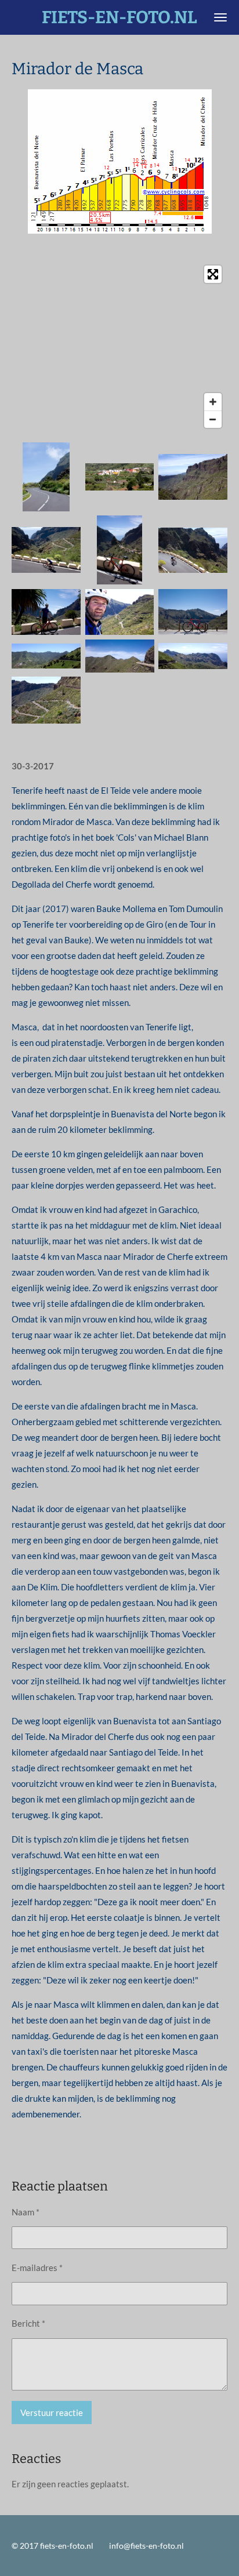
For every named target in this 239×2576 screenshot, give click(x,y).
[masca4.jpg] (120, 550)
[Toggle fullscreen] (213, 274)
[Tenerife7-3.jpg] (120, 656)
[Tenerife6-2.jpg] (46, 656)
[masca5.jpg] (46, 612)
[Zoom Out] (213, 419)
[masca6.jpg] (120, 612)
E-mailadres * (37, 2268)
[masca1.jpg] (193, 477)
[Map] (119, 347)
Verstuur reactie (52, 2412)
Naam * (26, 2212)
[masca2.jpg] (46, 550)
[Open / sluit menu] (220, 17)
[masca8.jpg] (46, 477)
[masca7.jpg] (193, 612)
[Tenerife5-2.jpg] (120, 477)
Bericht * (28, 2323)
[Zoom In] (213, 402)
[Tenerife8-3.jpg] (193, 656)
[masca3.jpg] (193, 550)
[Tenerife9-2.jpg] (46, 700)
